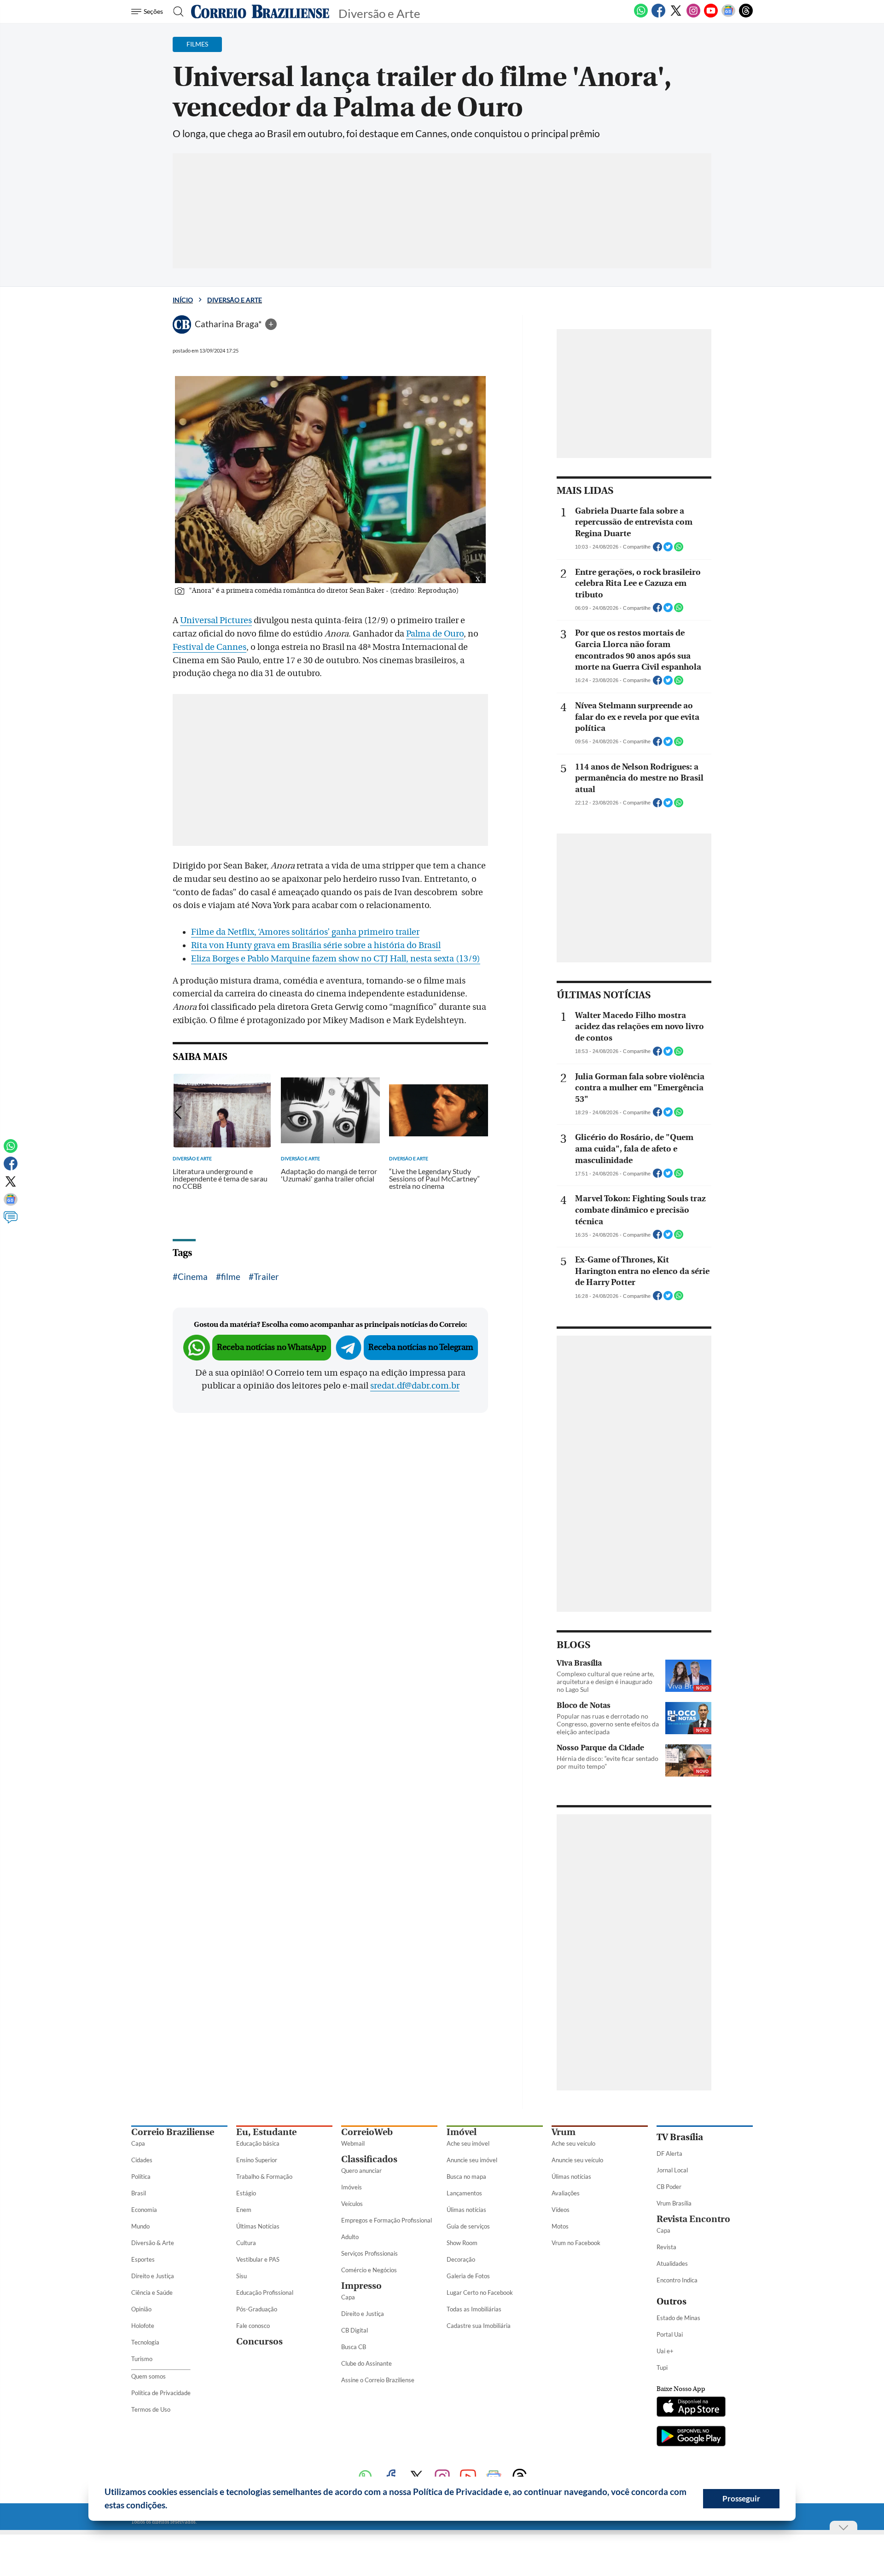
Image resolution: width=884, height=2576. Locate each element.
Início (183, 300)
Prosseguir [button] (741, 2498)
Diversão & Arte (153, 2243)
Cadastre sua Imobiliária (479, 2326)
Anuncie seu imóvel (472, 2160)
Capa (138, 2143)
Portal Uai (670, 2334)
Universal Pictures (216, 620)
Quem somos (148, 2376)
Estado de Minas (678, 2318)
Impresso (361, 2286)
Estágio (246, 2193)
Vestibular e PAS (258, 2259)
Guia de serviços (468, 2226)
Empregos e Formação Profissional (387, 2220)
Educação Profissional (265, 2292)
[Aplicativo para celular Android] (691, 2437)
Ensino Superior (257, 2160)
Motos (560, 2226)
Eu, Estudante (266, 2132)
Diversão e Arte (235, 300)
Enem (244, 2210)
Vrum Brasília (674, 2203)
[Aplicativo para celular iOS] (691, 2408)
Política (141, 2177)
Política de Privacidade (161, 2393)
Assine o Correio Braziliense (378, 2380)
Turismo (142, 2359)
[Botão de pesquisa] (176, 12)
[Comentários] (11, 1221)
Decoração (461, 2259)
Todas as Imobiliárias (474, 2309)
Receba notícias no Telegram (421, 1347)
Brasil (139, 2193)
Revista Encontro (693, 2219)
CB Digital (355, 2330)
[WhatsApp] (641, 16)
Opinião (141, 2309)
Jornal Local (672, 2170)
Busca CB (354, 2347)
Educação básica (258, 2143)
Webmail (353, 2143)
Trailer (266, 1276)
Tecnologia (145, 2342)
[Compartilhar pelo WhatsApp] (679, 550)
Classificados (369, 2159)
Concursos (259, 2342)
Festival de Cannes (209, 647)
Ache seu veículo (573, 2143)
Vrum (564, 2132)
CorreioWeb (367, 2132)
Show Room (462, 2243)
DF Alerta (669, 2153)
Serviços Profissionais (369, 2253)
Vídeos (561, 2210)
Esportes (143, 2259)
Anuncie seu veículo (577, 2160)
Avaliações (566, 2193)
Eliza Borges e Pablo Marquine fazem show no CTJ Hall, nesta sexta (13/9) (336, 959)
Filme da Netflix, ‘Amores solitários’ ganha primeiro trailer (305, 932)
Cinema (193, 1276)
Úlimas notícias (466, 2210)
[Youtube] (711, 16)
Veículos (352, 2204)
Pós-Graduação (257, 2309)
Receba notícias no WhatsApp (272, 1347)
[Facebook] (658, 16)
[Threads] (746, 16)
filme (231, 1276)
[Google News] (728, 16)
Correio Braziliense (173, 2132)
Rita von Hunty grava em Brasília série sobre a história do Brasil (316, 945)
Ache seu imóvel (468, 2143)
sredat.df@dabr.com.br (415, 1386)
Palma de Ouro (435, 634)
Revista (666, 2247)
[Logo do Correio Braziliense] (260, 12)
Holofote (143, 2326)
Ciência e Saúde (152, 2292)
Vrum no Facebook (576, 2243)
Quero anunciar (361, 2171)
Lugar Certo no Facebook (480, 2292)
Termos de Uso (151, 2409)
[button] (171, 2507)
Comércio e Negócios (369, 2270)
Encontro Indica (677, 2280)
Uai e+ (665, 2351)
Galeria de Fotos (468, 2276)
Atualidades (672, 2263)
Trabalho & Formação (264, 2177)
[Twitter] (676, 16)
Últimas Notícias (258, 2226)
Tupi (662, 2368)
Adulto (350, 2237)
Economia (144, 2210)
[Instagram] (693, 16)
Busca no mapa (466, 2177)
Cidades (142, 2160)
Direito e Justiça (153, 2276)
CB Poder (669, 2187)
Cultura (246, 2243)
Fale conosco (253, 2326)
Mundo (140, 2226)
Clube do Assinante (366, 2363)
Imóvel (462, 2132)
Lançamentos (464, 2193)
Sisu (241, 2276)
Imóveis (352, 2187)
